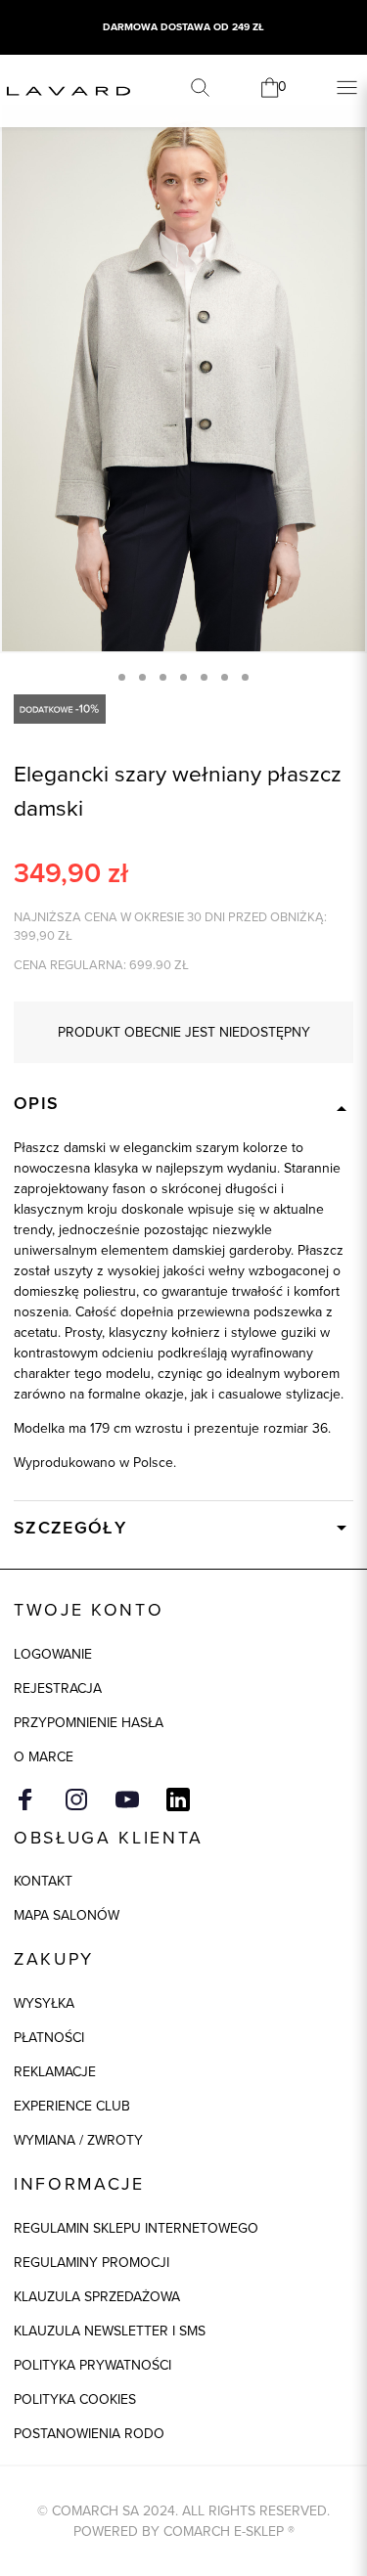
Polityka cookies (75, 2399)
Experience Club (72, 2106)
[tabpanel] (183, 378)
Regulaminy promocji (92, 2263)
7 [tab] (245, 677)
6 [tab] (225, 677)
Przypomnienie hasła (89, 1723)
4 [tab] (183, 677)
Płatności (49, 2038)
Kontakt (43, 1881)
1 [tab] (122, 677)
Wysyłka (44, 2003)
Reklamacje (55, 2072)
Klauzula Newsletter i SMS (110, 2331)
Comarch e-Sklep (224, 2532)
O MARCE (44, 1757)
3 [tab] (163, 677)
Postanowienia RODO (89, 2434)
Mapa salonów (67, 1915)
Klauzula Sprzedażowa (97, 2297)
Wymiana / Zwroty (78, 2140)
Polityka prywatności (92, 2365)
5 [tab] (204, 677)
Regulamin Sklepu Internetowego (136, 2228)
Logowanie (53, 1654)
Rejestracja (58, 1688)
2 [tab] (142, 677)
